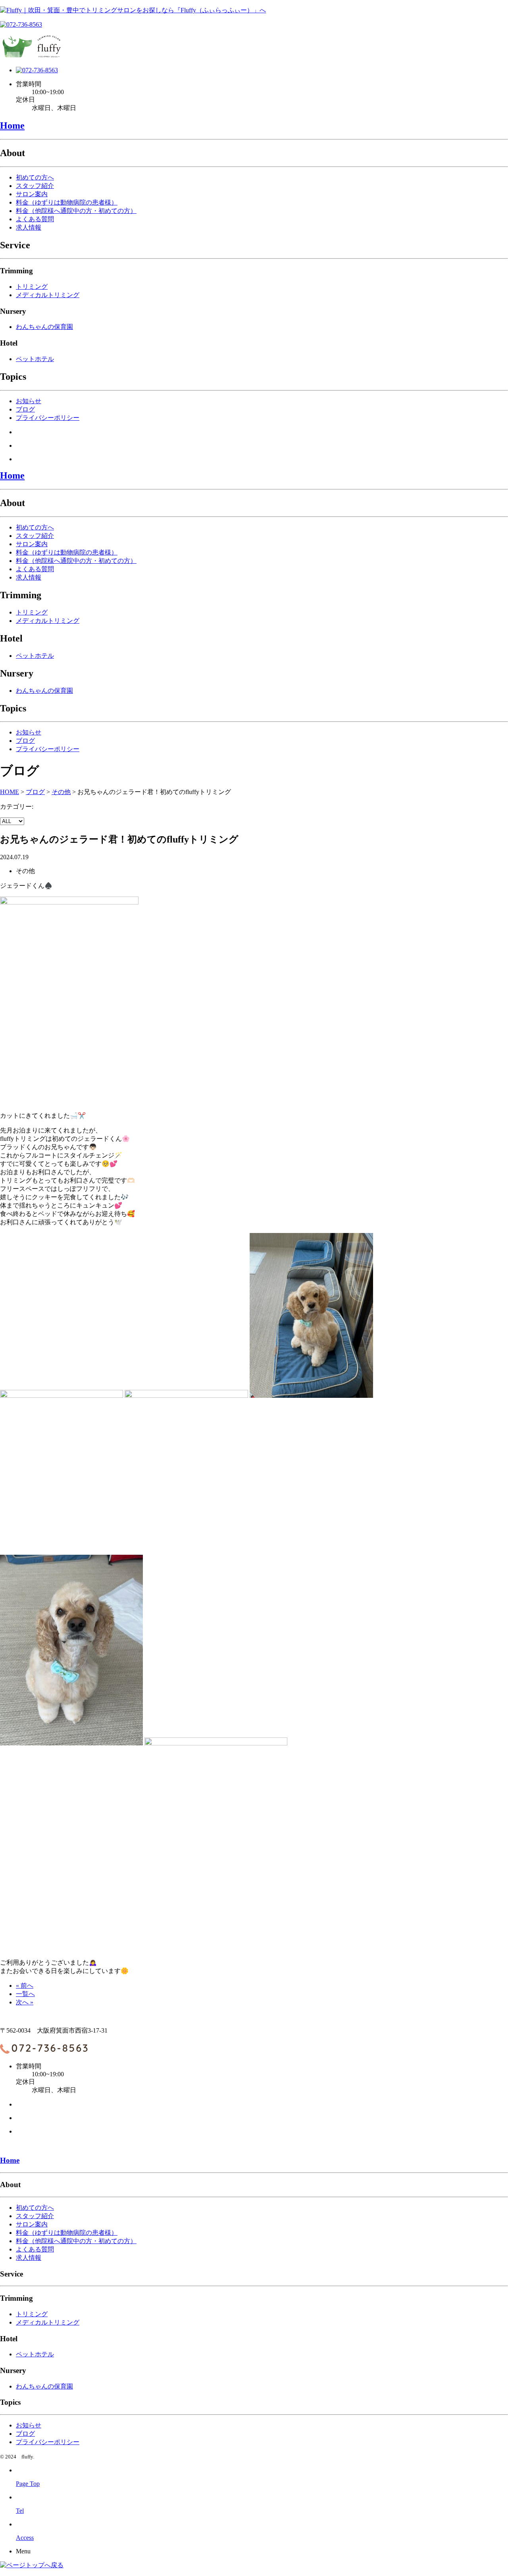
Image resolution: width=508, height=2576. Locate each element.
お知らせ (29, 401)
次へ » (25, 2002)
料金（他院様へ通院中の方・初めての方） (76, 211)
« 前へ (25, 1986)
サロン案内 (32, 194)
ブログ (25, 409)
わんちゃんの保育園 (44, 327)
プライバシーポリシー (48, 418)
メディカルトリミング (48, 295)
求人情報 (29, 227)
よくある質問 (35, 219)
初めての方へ (35, 177)
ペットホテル (35, 359)
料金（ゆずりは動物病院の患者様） (67, 202)
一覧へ (25, 1994)
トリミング (32, 287)
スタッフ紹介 (35, 186)
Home (12, 126)
